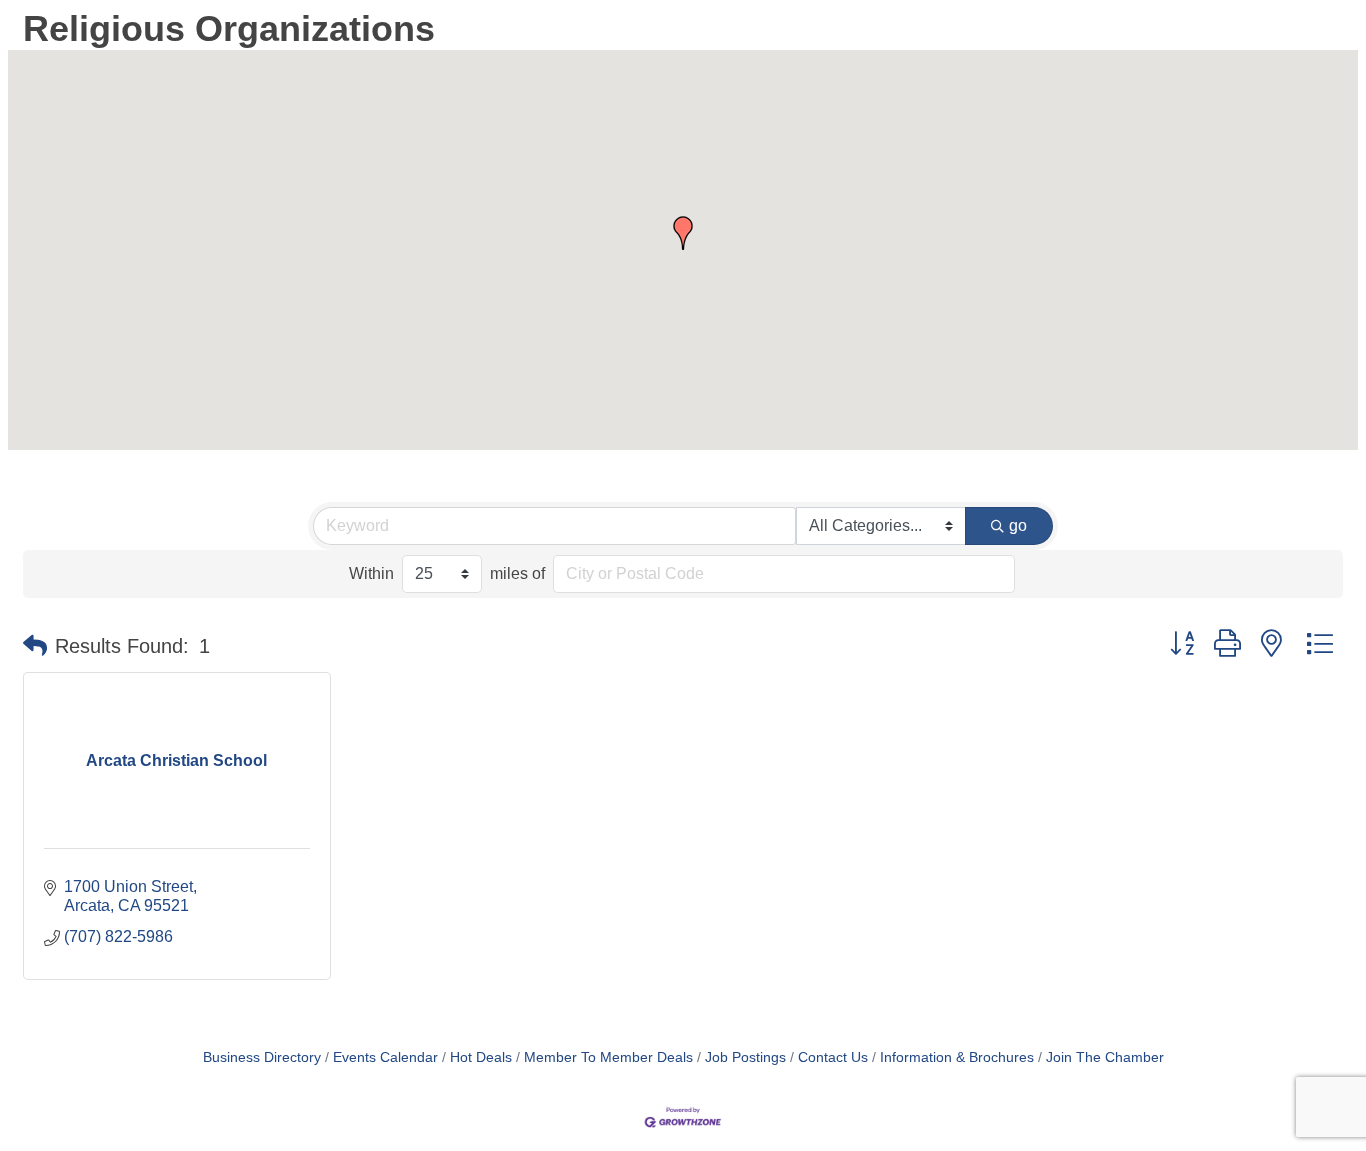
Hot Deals (481, 1057)
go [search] (1018, 525)
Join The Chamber (1105, 1057)
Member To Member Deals (608, 1057)
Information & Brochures (957, 1057)
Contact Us (833, 1057)
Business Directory (262, 1057)
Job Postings (745, 1057)
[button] (683, 233)
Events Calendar (385, 1057)
